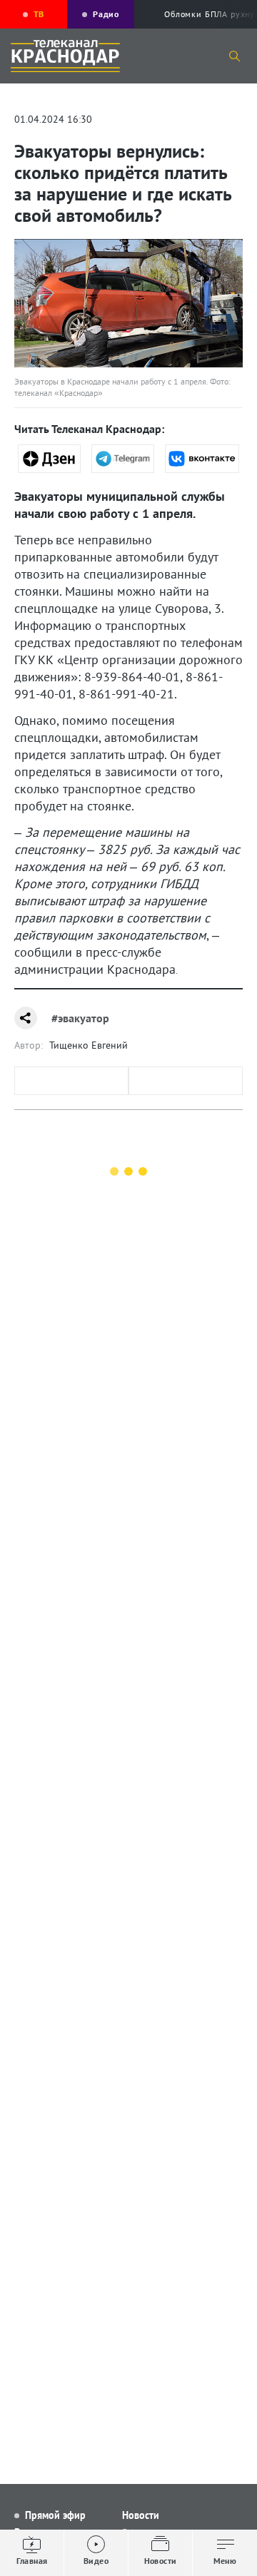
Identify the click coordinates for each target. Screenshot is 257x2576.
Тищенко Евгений (89, 1045)
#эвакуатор (80, 1018)
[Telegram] (123, 459)
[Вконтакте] (202, 459)
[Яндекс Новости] (49, 459)
